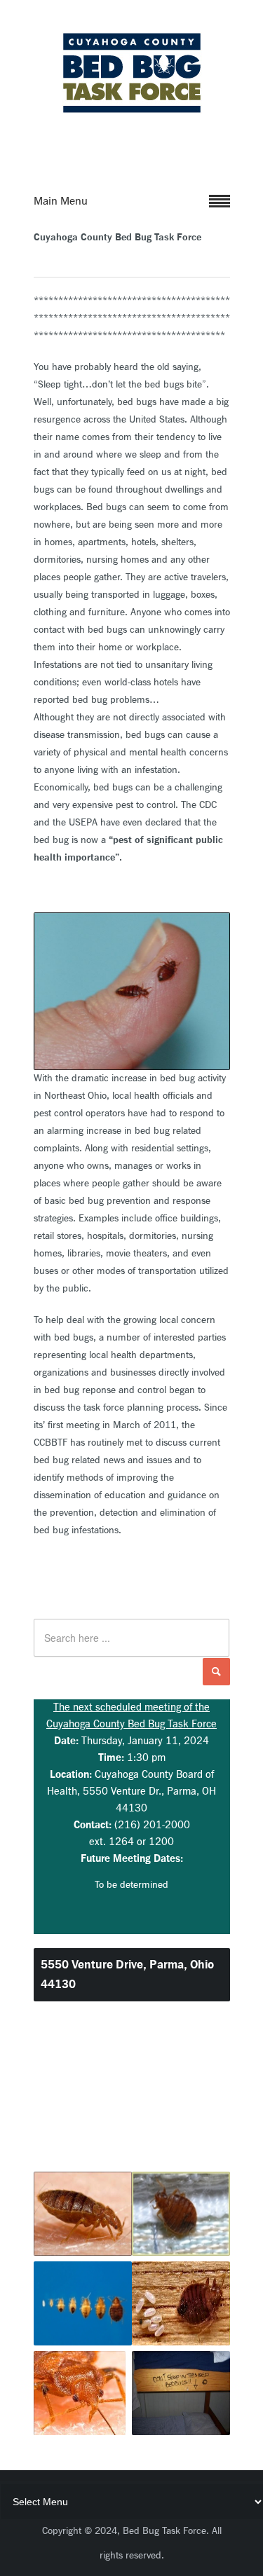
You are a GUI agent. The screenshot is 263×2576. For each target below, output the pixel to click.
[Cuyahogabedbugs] (132, 111)
